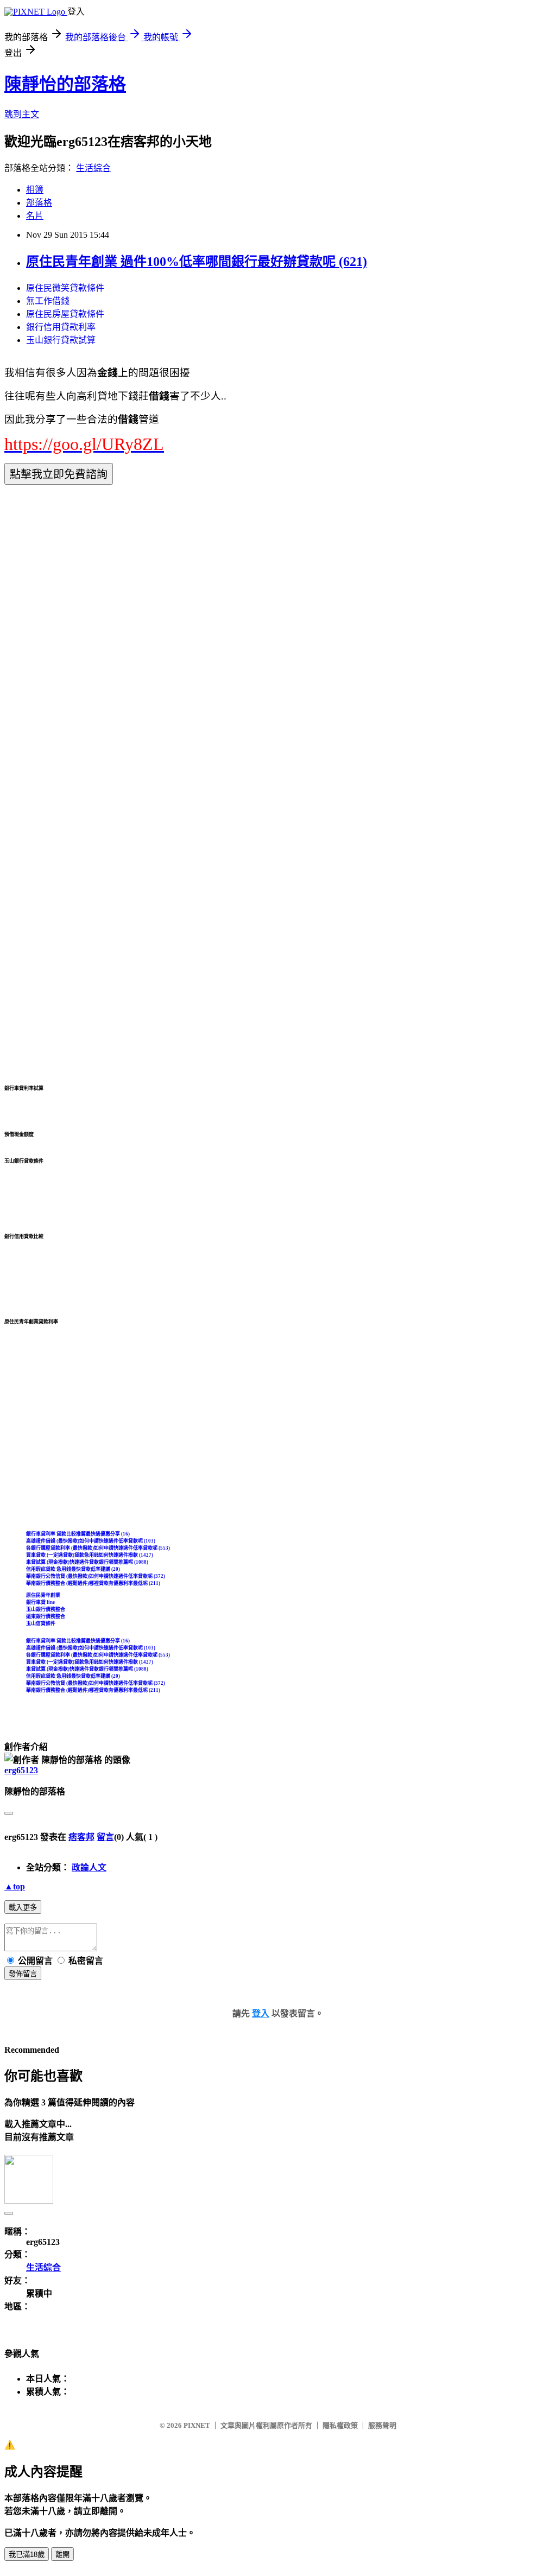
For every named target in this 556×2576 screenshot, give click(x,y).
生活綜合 (93, 168)
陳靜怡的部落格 (65, 84)
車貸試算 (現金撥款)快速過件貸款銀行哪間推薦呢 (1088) (87, 1562)
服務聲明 (382, 2425)
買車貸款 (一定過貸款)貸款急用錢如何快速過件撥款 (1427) (90, 1555)
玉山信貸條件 (41, 1623)
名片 (35, 216)
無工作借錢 (48, 301)
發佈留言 (23, 1974)
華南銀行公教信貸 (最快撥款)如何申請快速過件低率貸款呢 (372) (96, 1576)
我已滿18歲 (27, 2555)
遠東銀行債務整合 (46, 1616)
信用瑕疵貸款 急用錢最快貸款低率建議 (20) (73, 1569)
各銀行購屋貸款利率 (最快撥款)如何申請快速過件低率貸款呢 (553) (98, 1548)
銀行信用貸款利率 (61, 327)
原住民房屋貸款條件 (65, 314)
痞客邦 (81, 1837)
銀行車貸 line (40, 1602)
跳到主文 (22, 114)
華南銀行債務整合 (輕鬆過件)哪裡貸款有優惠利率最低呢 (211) (93, 1583)
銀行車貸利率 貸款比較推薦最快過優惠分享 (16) (78, 1534)
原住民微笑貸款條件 (65, 288)
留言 (105, 1837)
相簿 (35, 190)
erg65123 (21, 1770)
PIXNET (197, 2425)
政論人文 (89, 1867)
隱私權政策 (340, 2425)
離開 (62, 2555)
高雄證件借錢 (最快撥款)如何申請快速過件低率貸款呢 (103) (91, 1541)
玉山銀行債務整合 (46, 1609)
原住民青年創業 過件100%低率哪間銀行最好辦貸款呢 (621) (197, 262)
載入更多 (23, 1908)
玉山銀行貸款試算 (61, 340)
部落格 (39, 203)
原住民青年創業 (43, 1595)
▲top (15, 1886)
